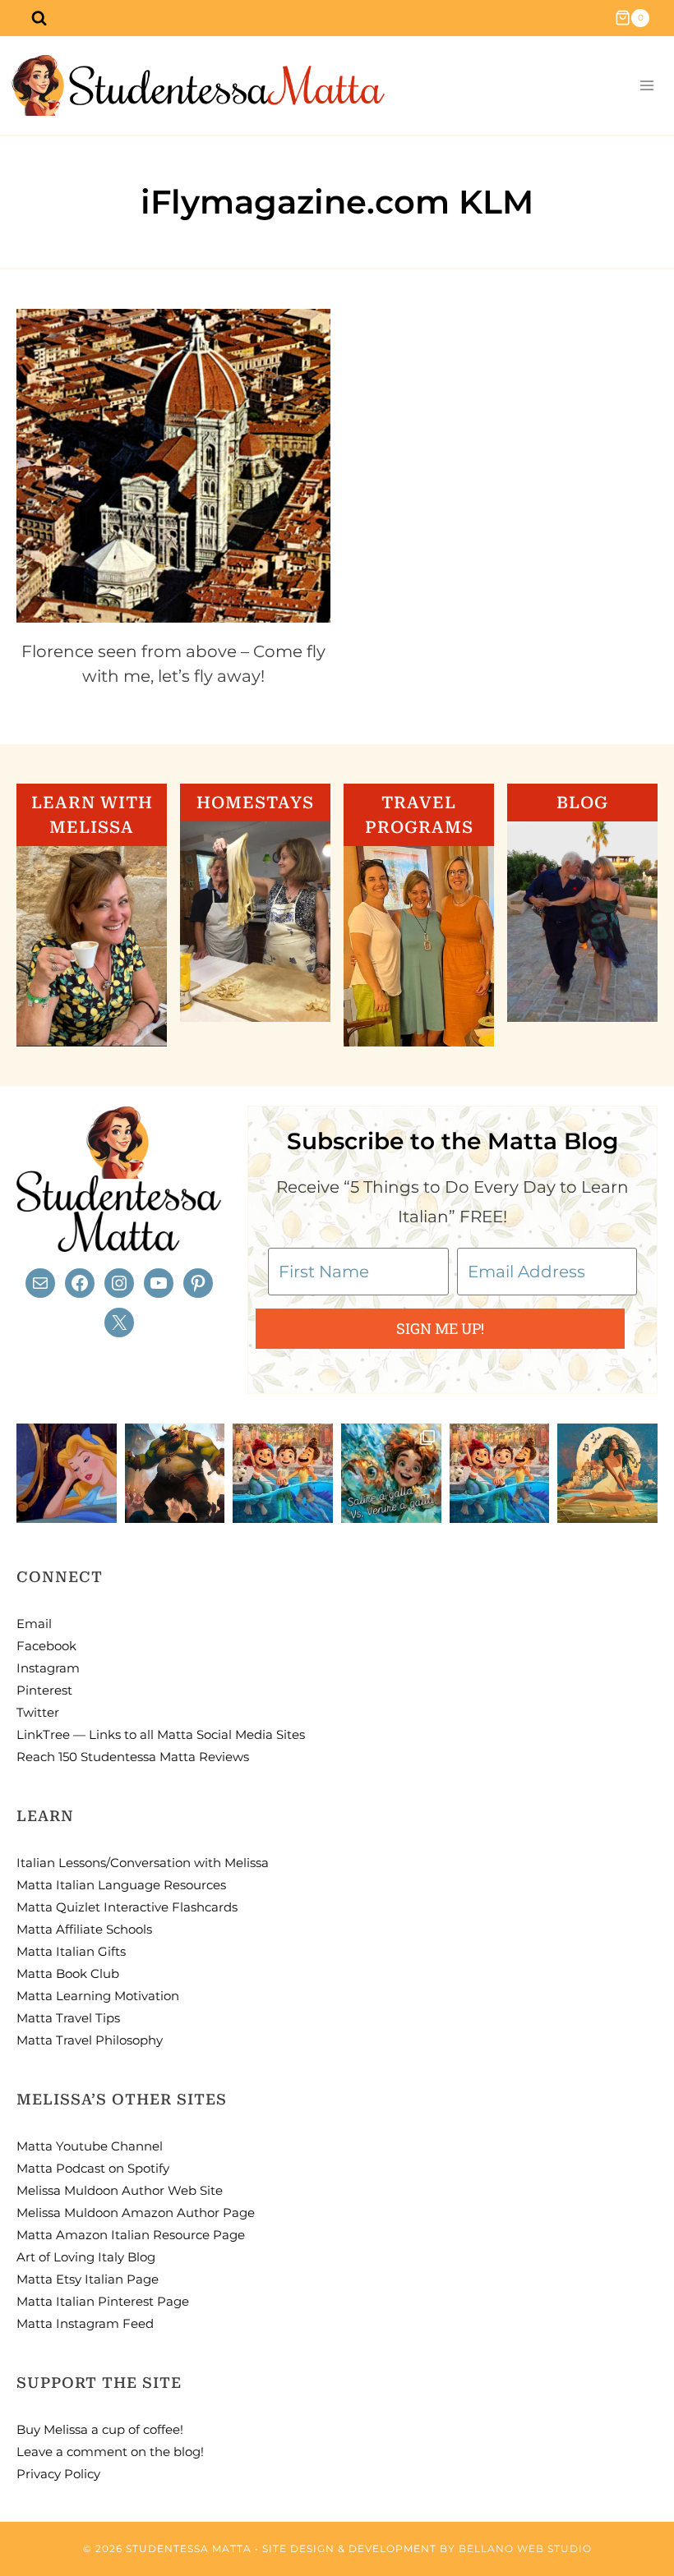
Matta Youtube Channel (90, 2146)
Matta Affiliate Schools (84, 1929)
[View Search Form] (39, 18)
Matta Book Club (68, 1973)
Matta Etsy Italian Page (88, 2279)
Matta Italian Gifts (71, 1951)
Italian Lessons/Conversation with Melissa (143, 1863)
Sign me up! (440, 1328)
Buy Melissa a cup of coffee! (100, 2429)
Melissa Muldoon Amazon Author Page (136, 2213)
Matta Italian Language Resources (121, 1885)
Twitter (38, 1712)
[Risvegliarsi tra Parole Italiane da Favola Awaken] (67, 1474)
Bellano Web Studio (525, 2548)
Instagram (48, 1668)
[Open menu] (646, 86)
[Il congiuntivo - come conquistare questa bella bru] (175, 1474)
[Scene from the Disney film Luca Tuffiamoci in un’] (283, 1474)
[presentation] (173, 466)
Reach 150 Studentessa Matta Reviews (133, 1757)
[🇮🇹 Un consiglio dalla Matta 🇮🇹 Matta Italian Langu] (391, 1474)
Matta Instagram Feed (85, 2323)
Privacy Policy (58, 2474)
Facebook (46, 1646)
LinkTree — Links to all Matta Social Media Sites (161, 1734)
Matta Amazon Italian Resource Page (131, 2235)
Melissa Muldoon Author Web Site (120, 2190)
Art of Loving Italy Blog (86, 2257)
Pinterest (44, 1690)
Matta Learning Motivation (98, 1996)
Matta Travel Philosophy (90, 2040)
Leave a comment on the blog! (110, 2452)
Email (34, 1624)
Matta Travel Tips (68, 2018)
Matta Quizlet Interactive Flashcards (127, 1907)
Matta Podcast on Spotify (93, 2168)
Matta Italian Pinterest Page (103, 2301)
